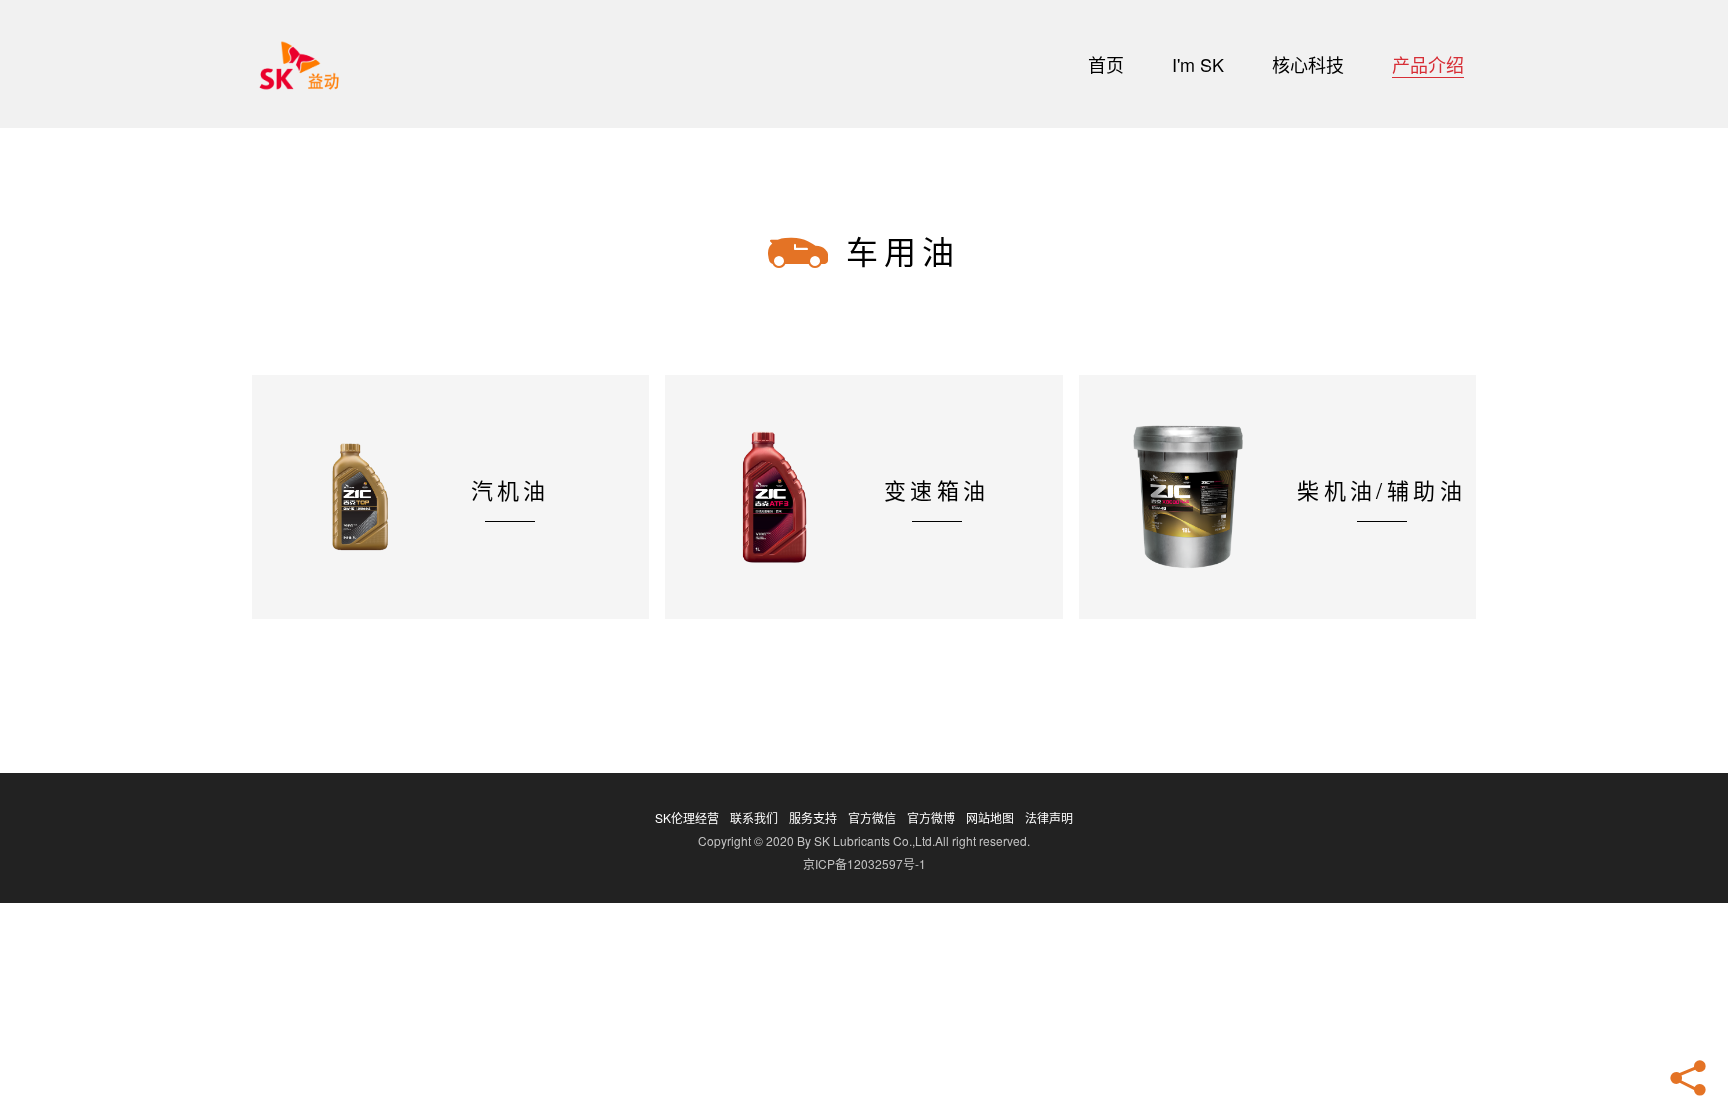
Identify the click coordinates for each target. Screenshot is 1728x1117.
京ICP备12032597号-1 (864, 863)
